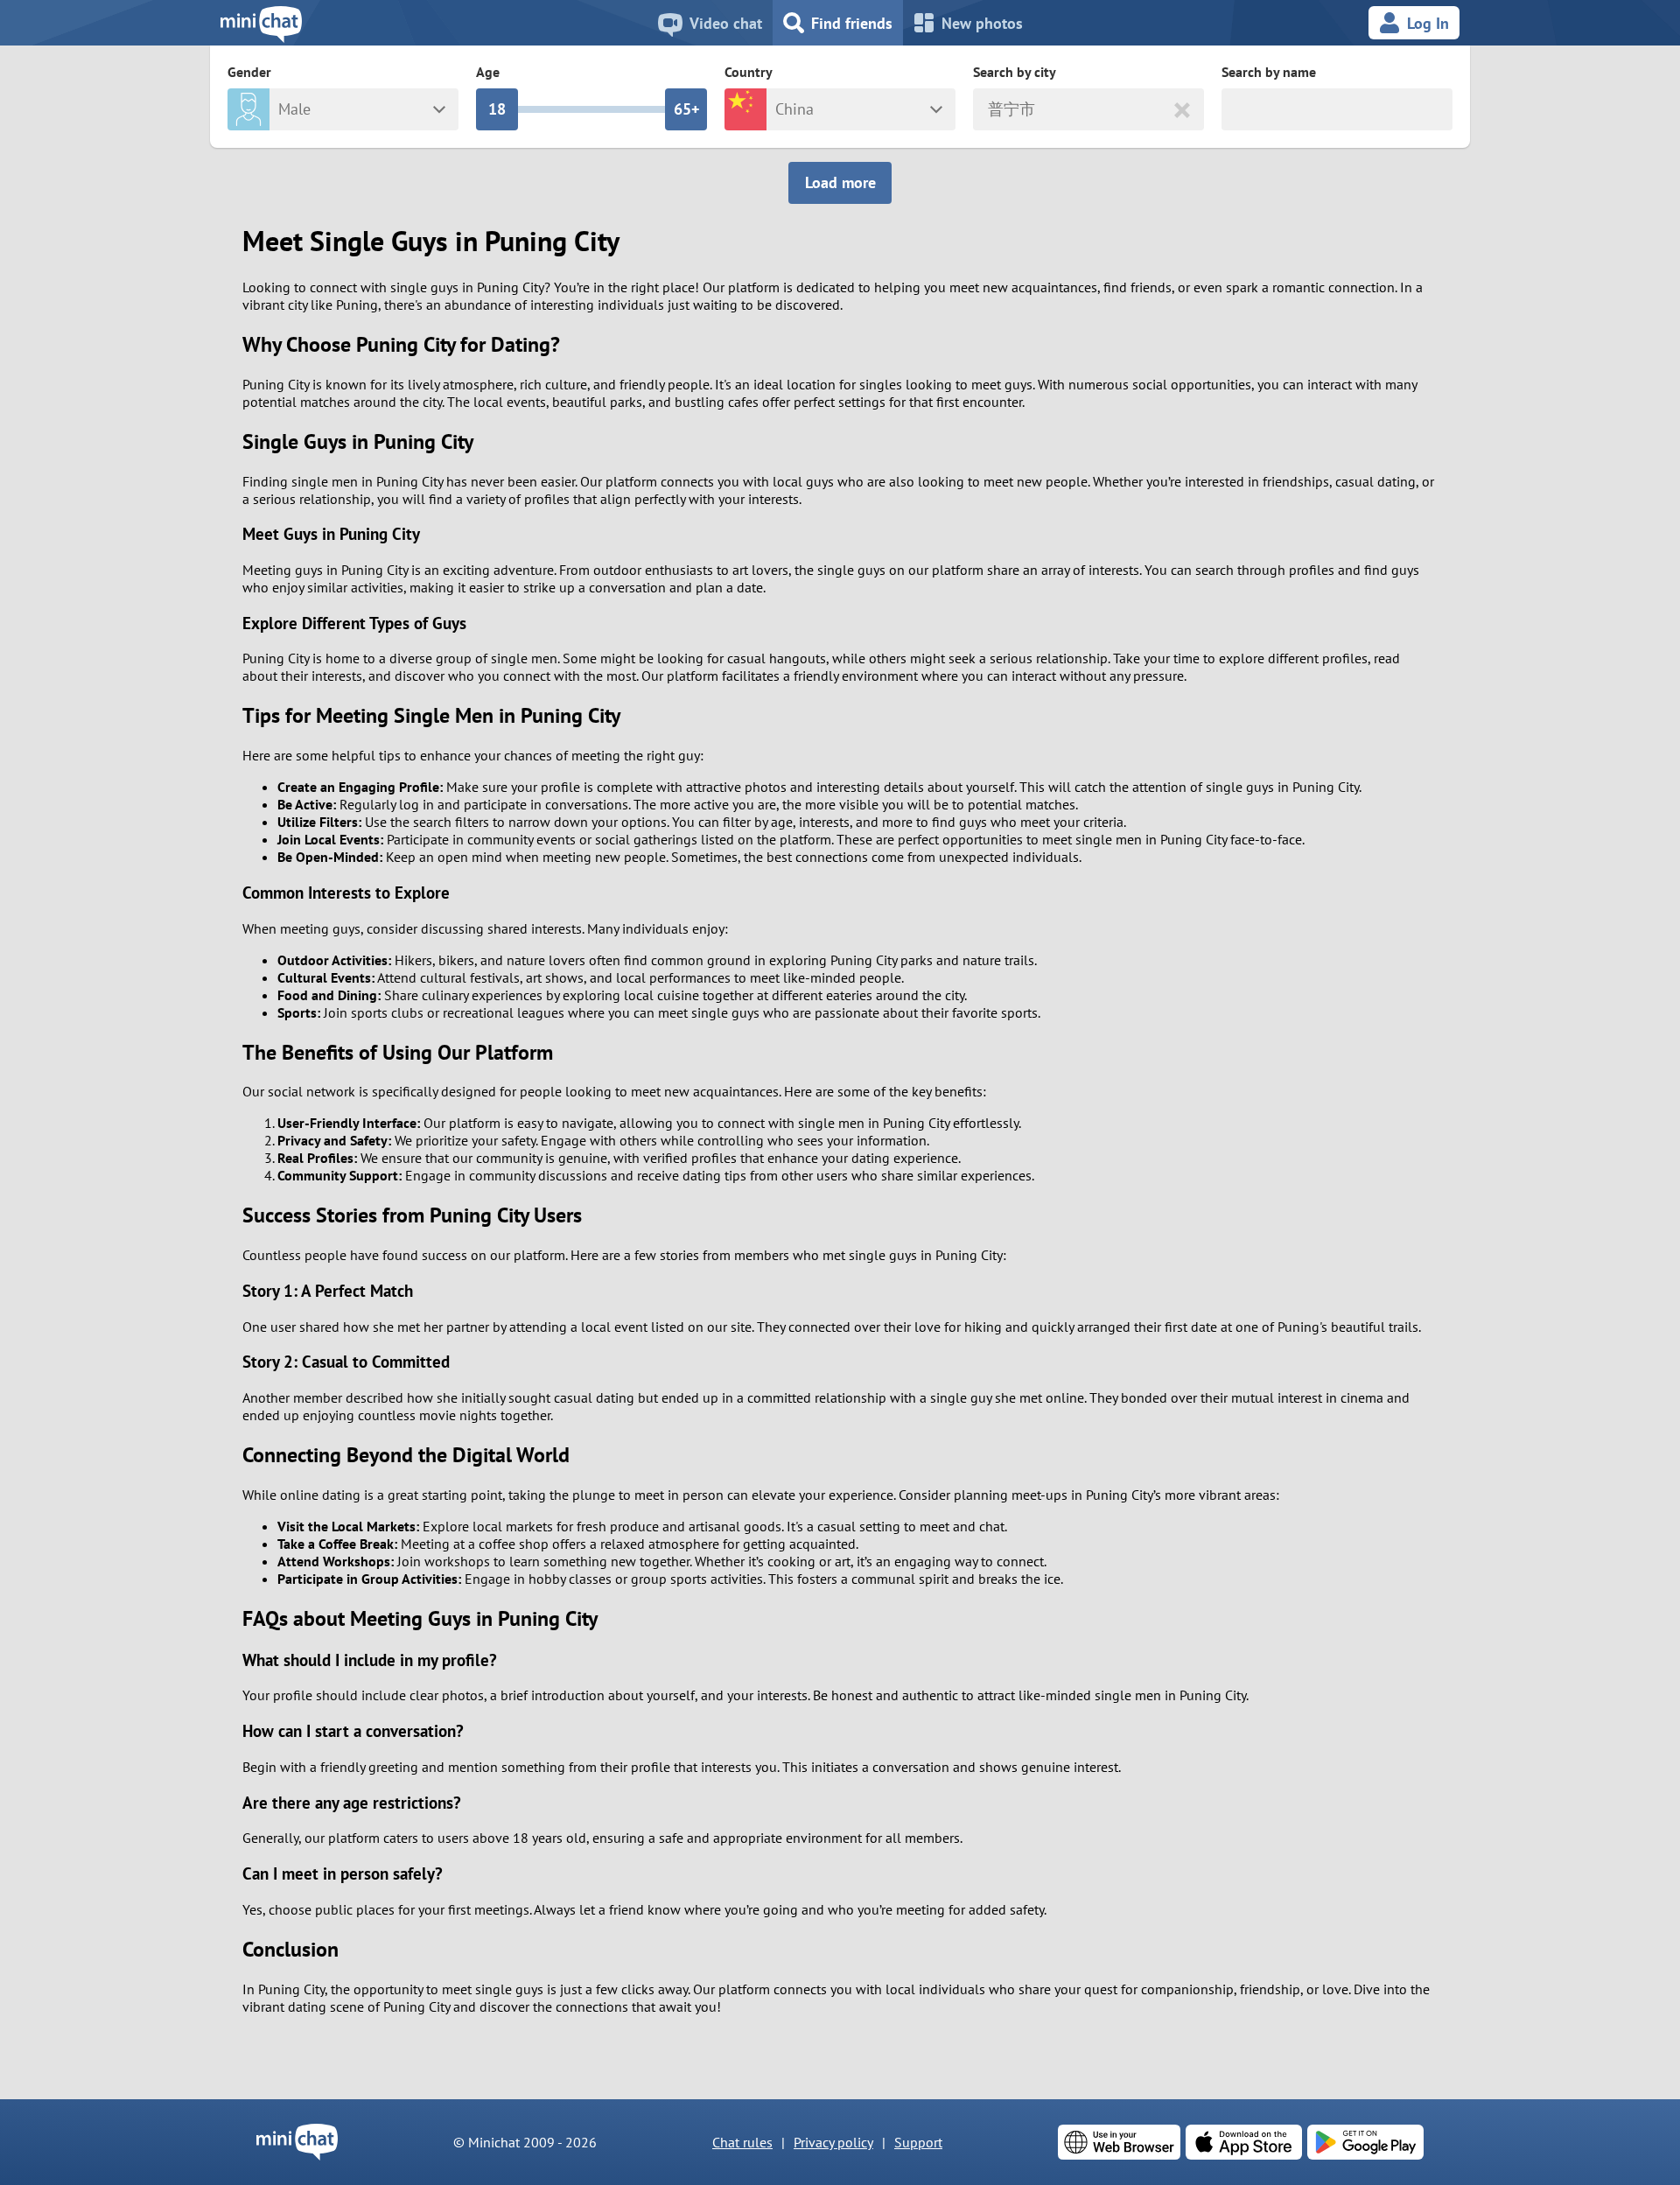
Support (918, 2142)
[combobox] (990, 110)
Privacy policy (833, 2142)
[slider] (497, 109)
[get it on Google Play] (1365, 2142)
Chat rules (742, 2142)
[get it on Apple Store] (1244, 2142)
